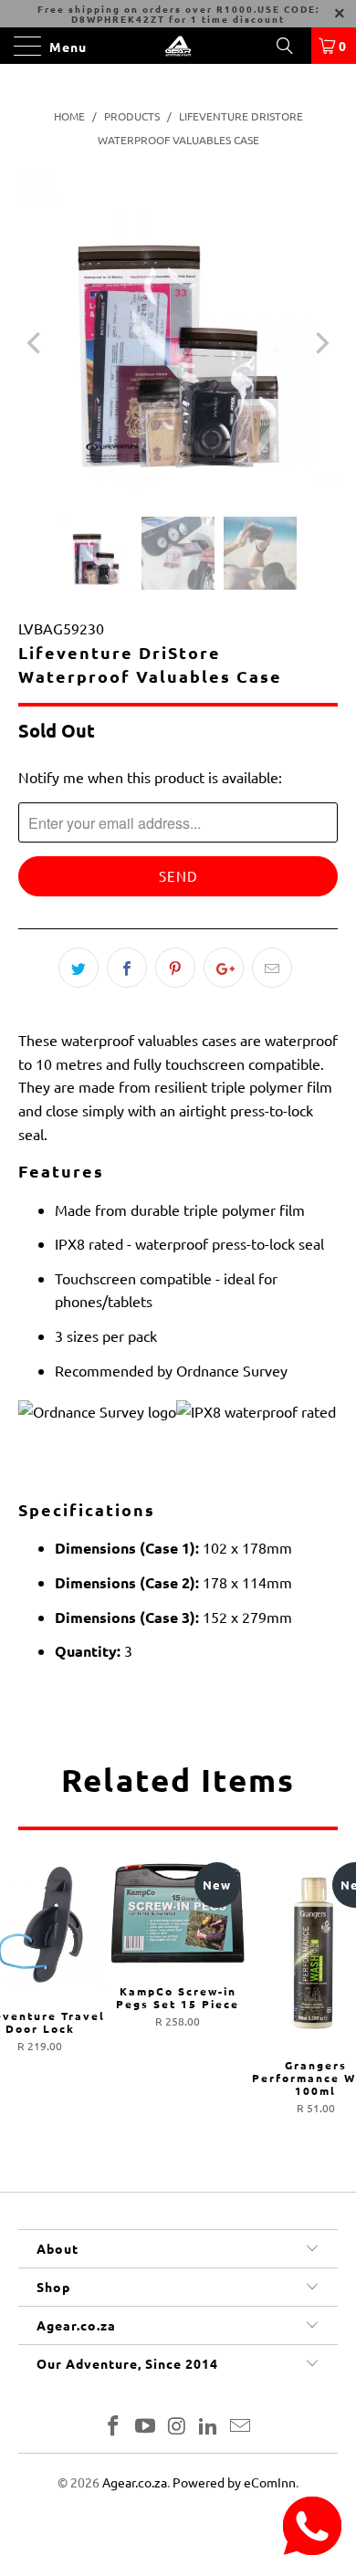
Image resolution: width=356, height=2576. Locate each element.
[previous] (36, 343)
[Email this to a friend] (272, 968)
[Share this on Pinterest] (175, 968)
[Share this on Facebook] (127, 968)
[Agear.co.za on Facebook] (114, 2427)
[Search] (291, 46)
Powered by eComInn (234, 2482)
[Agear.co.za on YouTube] (145, 2427)
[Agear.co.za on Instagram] (177, 2427)
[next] (320, 343)
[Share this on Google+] (224, 968)
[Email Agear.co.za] (241, 2427)
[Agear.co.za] (178, 46)
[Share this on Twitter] (79, 968)
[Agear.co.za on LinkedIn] (209, 2427)
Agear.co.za (135, 2482)
